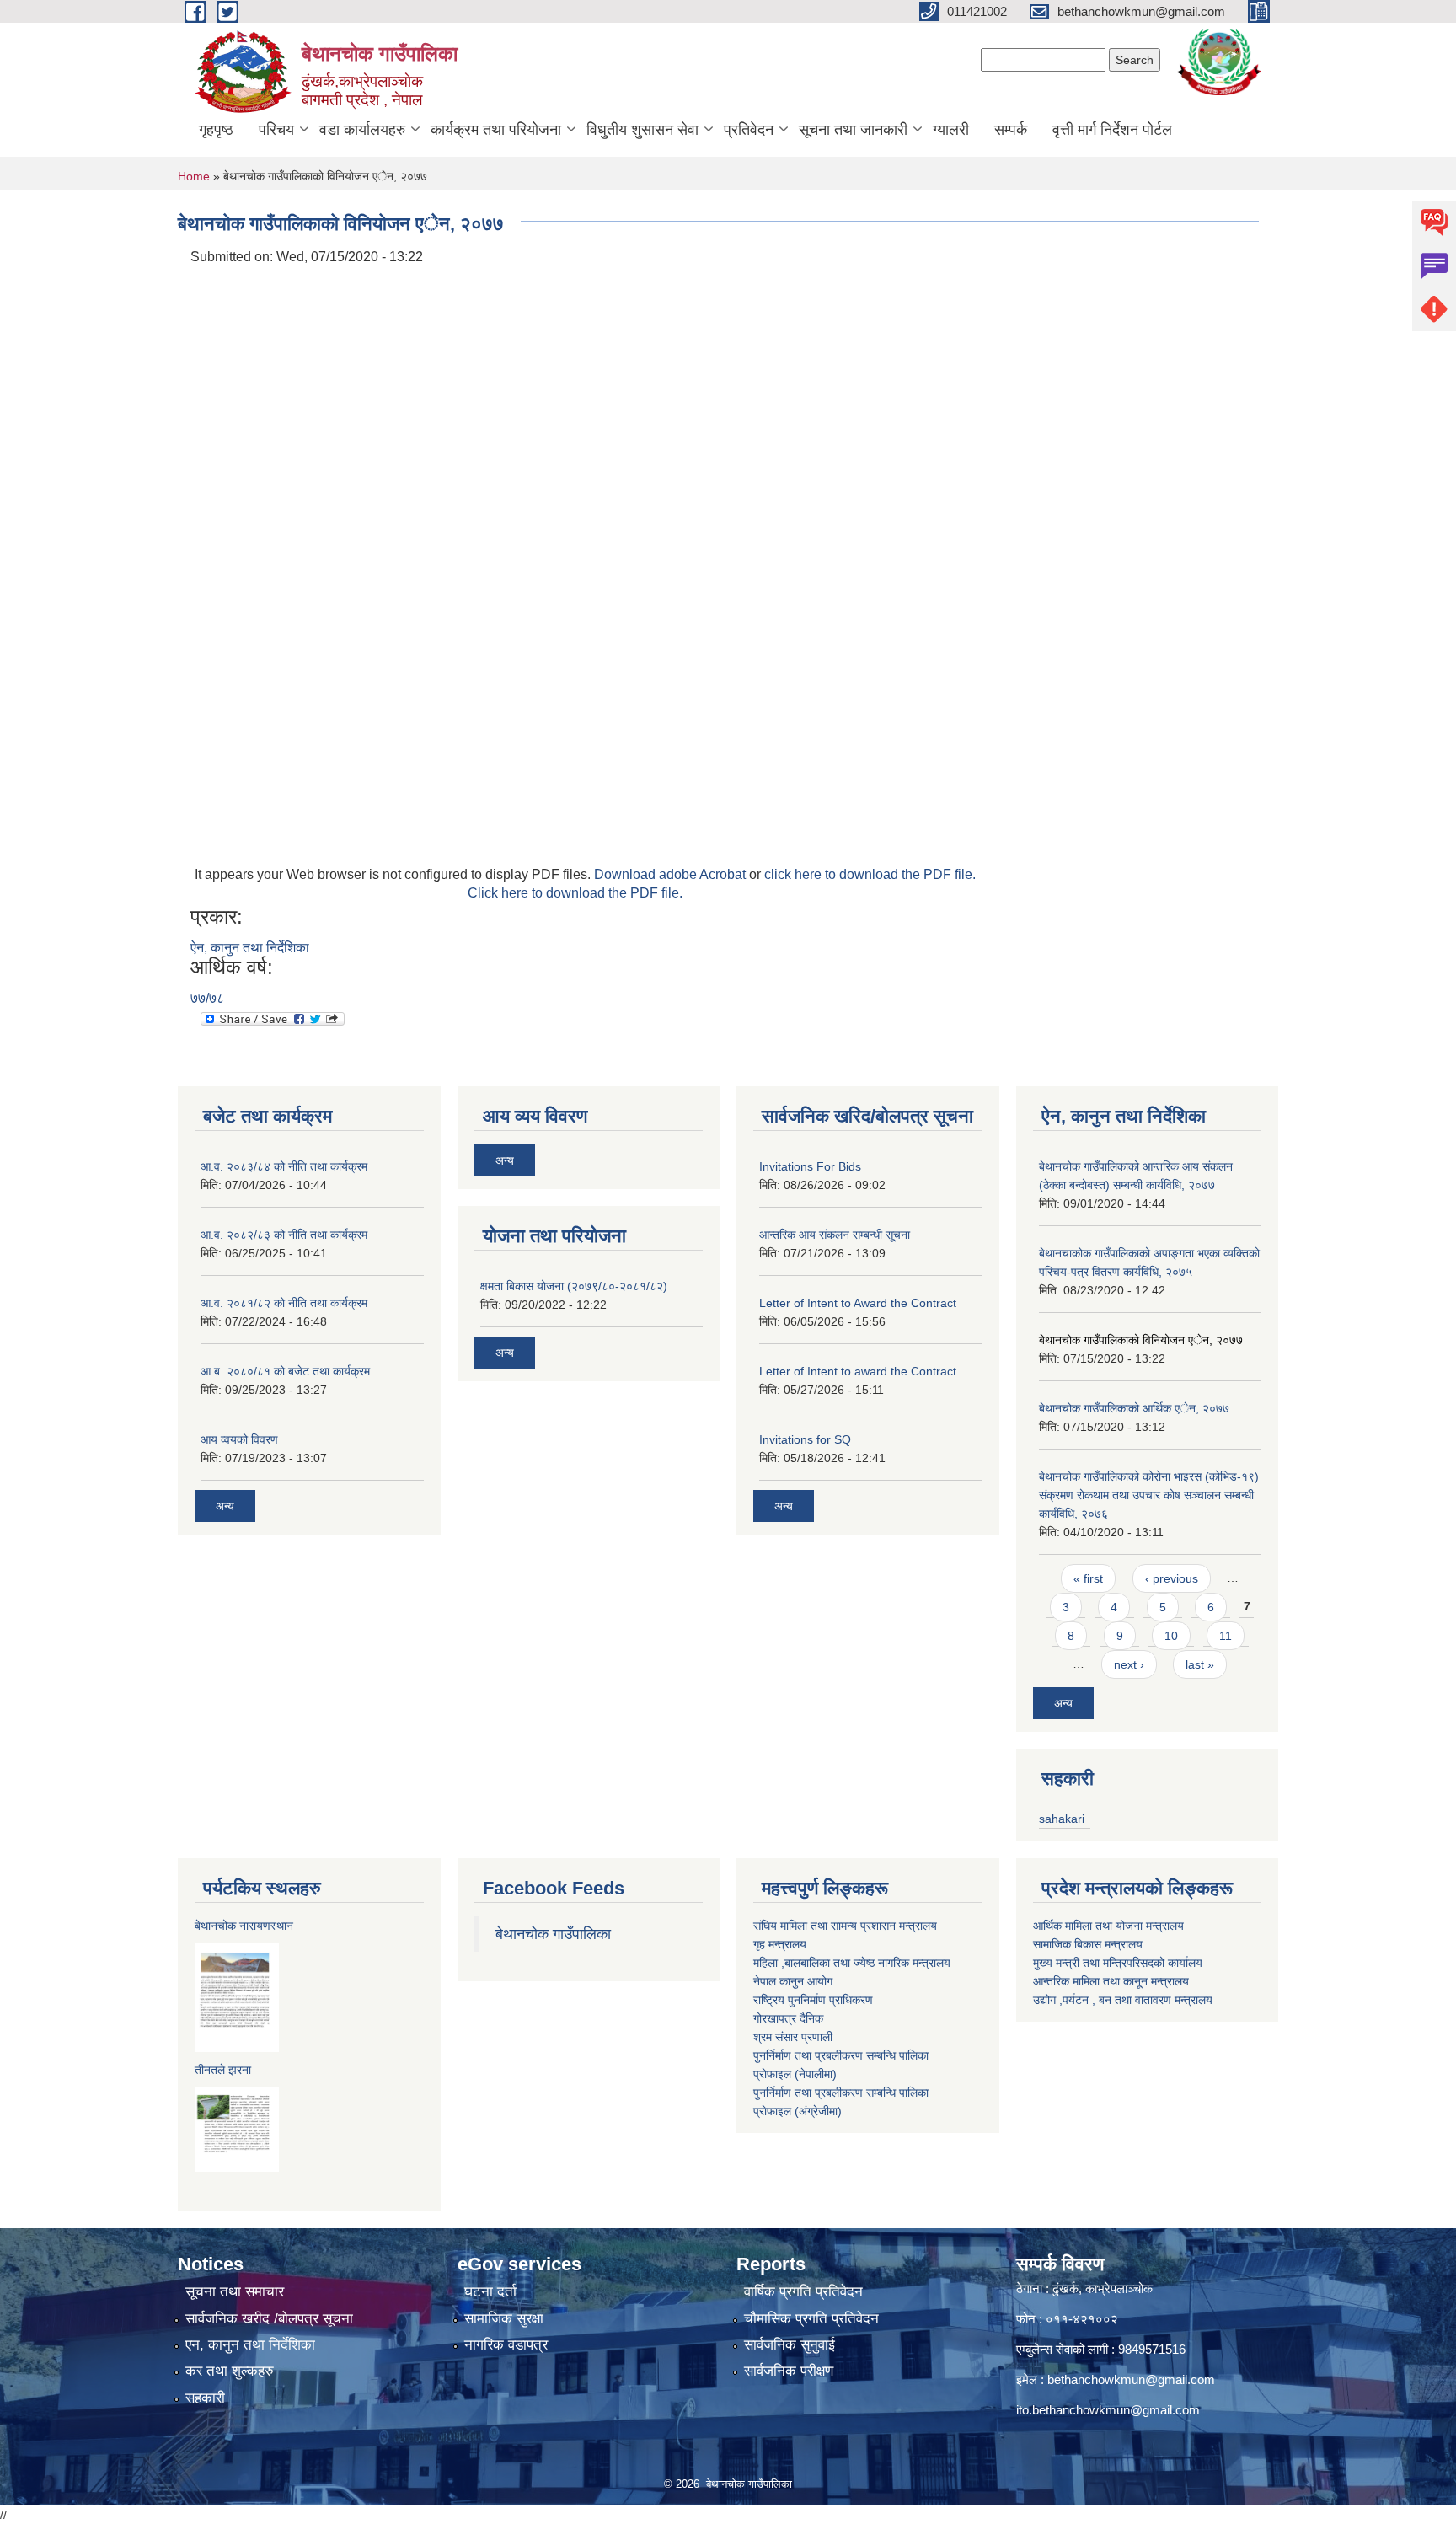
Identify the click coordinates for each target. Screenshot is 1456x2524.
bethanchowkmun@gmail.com (1131, 2379)
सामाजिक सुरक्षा (504, 2319)
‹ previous (1172, 1578)
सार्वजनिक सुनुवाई (790, 2345)
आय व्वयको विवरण (239, 1439)
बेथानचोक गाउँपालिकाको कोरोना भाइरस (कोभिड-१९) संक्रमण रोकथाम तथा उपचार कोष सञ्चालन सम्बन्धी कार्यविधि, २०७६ (1149, 1495)
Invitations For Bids (810, 1166)
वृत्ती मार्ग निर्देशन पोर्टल (1112, 130)
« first (1088, 1578)
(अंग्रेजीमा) (816, 2111)
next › (1129, 1664)
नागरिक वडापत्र (506, 2345)
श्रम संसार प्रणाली (793, 2037)
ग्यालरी (951, 130)
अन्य (225, 1506)
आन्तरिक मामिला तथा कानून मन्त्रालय (1111, 1981)
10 (1171, 1636)
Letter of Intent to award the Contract (858, 1371)
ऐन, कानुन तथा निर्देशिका (250, 948)
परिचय (276, 130)
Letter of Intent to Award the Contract (858, 1303)
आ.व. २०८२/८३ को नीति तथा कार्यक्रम (284, 1235)
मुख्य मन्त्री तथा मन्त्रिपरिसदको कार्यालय (1118, 1963)
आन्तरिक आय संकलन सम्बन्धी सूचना (835, 1235)
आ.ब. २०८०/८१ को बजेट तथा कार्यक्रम (285, 1371)
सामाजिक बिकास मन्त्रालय (1088, 1944)
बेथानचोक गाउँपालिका (553, 1934)
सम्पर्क (1011, 130)
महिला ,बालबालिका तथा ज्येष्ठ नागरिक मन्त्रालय (852, 1963)
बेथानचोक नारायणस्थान (244, 1926)
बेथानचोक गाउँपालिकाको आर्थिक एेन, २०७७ (1134, 1408)
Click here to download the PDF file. (575, 893)
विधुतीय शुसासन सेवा (642, 130)
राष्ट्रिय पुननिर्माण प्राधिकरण (813, 2000)
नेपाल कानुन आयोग (793, 1981)
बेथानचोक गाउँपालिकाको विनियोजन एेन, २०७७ (1141, 1340)
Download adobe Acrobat (672, 874)
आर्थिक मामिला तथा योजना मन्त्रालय (1108, 1926)
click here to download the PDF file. (870, 874)
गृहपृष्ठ (216, 130)
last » (1200, 1664)
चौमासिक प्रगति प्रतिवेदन (811, 2319)
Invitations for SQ (805, 1439)
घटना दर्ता (490, 2292)
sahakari (1062, 1819)
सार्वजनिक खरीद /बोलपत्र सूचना (269, 2319)
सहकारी (205, 2398)
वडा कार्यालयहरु (362, 130)
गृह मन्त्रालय (780, 1944)
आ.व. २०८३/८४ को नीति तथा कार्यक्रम (284, 1166)
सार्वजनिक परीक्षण (789, 2371)
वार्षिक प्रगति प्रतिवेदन (803, 2292)
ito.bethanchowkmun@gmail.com (1108, 2410)
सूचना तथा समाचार (235, 2292)
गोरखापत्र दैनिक (788, 2018)
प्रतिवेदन (749, 130)
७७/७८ (207, 998)
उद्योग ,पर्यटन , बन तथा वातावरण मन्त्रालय (1123, 2000)
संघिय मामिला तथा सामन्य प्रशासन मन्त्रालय (845, 1926)
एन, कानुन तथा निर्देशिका (250, 2345)
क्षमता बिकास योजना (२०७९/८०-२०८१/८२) (574, 1286)
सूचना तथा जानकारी (853, 130)
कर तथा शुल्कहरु (230, 2371)
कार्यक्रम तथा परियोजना (496, 130)
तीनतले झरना (223, 2070)
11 (1226, 1636)
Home (194, 176)
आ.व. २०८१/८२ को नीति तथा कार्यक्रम (284, 1303)
